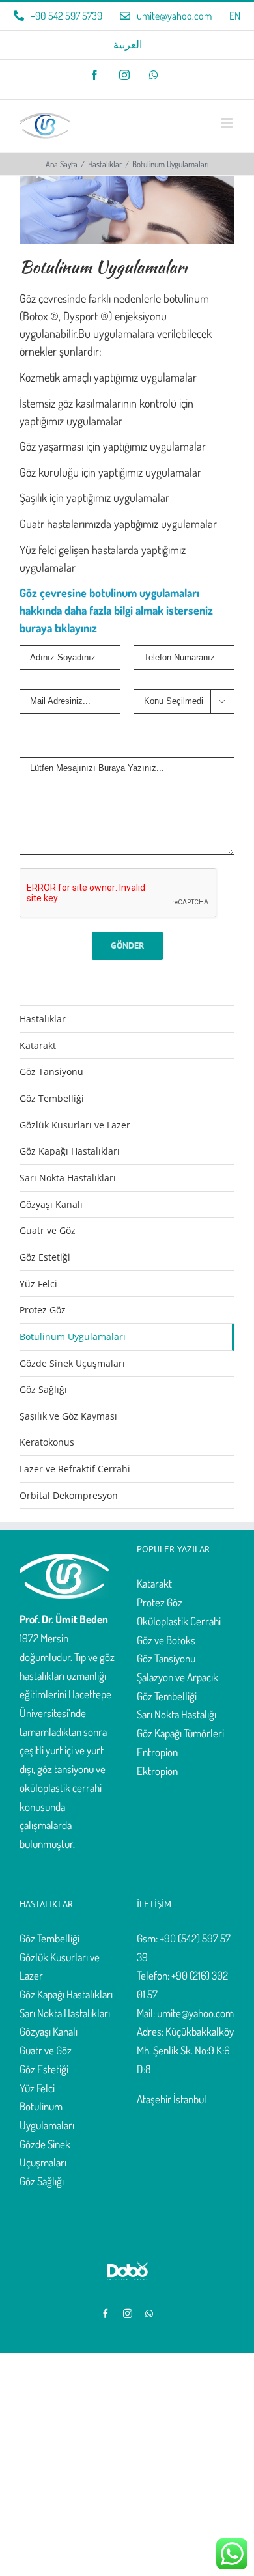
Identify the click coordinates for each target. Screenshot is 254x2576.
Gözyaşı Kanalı (51, 1204)
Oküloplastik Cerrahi (179, 1621)
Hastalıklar (43, 1019)
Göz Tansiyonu (51, 1071)
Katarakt (38, 1045)
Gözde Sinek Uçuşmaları (72, 1363)
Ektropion (157, 1771)
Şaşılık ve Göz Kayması (68, 1416)
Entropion (157, 1752)
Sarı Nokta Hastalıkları (68, 1178)
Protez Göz (43, 1310)
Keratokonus (47, 1442)
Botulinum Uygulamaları (73, 1337)
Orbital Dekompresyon (69, 1495)
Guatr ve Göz (48, 1230)
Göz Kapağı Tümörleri (180, 1733)
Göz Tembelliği (52, 1098)
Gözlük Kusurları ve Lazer (75, 1125)
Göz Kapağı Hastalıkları (70, 1151)
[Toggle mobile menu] (228, 123)
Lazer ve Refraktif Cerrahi (75, 1469)
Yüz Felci (38, 1284)
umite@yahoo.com (195, 2013)
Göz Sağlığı (43, 1389)
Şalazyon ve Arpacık (177, 1677)
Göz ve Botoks (166, 1640)
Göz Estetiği (45, 1257)
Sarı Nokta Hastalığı (176, 1714)
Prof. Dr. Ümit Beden (64, 1619)
